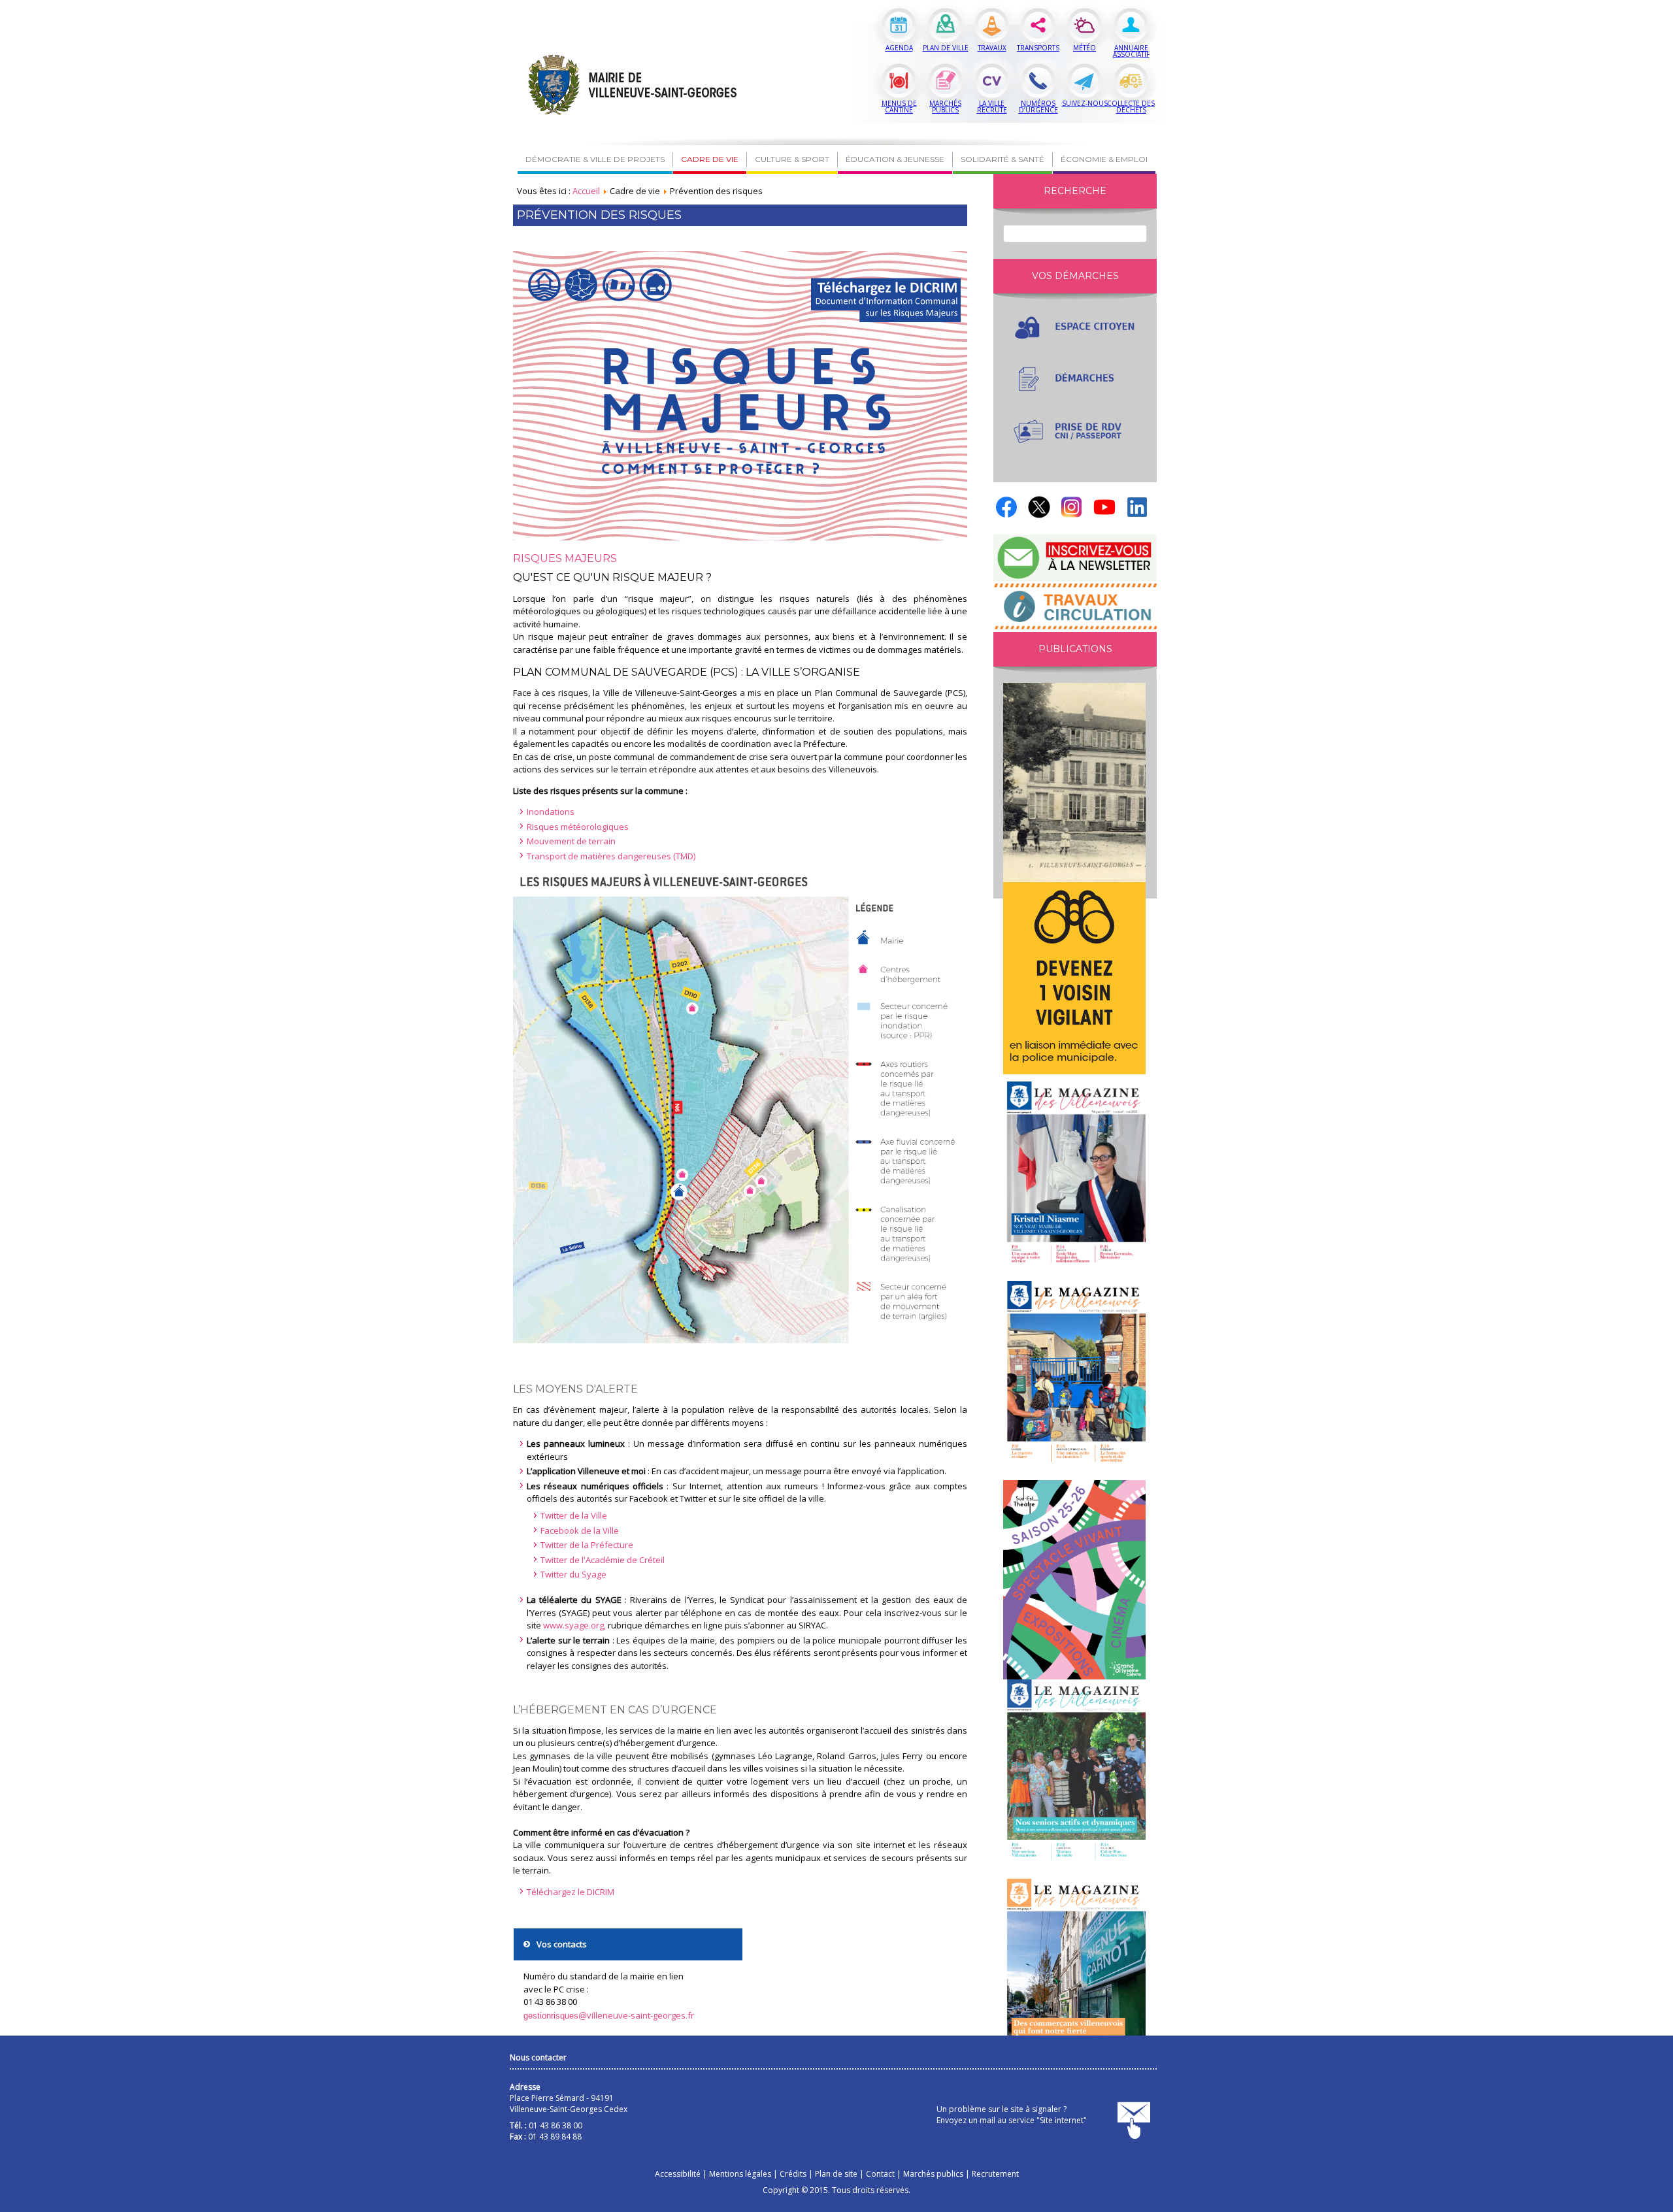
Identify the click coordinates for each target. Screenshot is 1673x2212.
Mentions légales (740, 2174)
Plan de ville (946, 48)
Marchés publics (945, 107)
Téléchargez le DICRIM (571, 1892)
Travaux (992, 48)
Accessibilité (678, 2174)
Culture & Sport (792, 159)
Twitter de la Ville (574, 1515)
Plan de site (836, 2174)
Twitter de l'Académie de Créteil (603, 1560)
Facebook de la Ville (580, 1530)
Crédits (793, 2174)
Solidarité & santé (1002, 159)
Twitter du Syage (573, 1574)
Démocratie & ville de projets (595, 159)
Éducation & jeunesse (895, 159)
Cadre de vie (710, 159)
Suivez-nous (1085, 103)
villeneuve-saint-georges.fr (609, 2015)
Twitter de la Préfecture (587, 1545)
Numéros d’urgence (1038, 107)
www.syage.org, (574, 1625)
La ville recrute (992, 107)
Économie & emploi (1104, 159)
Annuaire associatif (1131, 51)
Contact (880, 2174)
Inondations (551, 812)
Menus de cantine (899, 107)
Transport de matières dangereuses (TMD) (611, 856)
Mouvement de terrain (571, 841)
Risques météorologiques (578, 827)
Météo (1085, 48)
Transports (1038, 48)
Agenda (899, 48)
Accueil (586, 191)
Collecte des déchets (1131, 107)
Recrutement (995, 2174)
